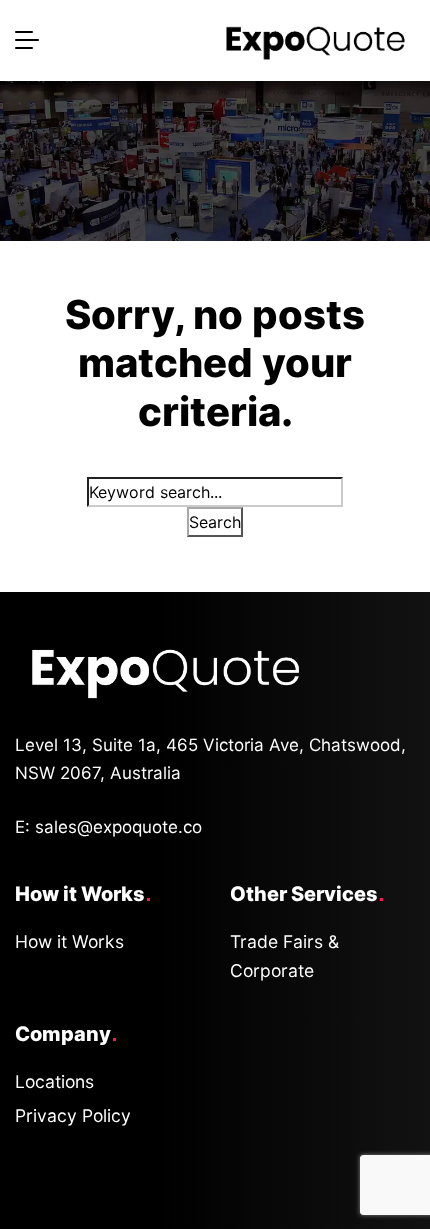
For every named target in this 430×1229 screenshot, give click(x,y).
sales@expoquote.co (118, 827)
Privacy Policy (73, 1115)
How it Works (69, 941)
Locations (54, 1081)
